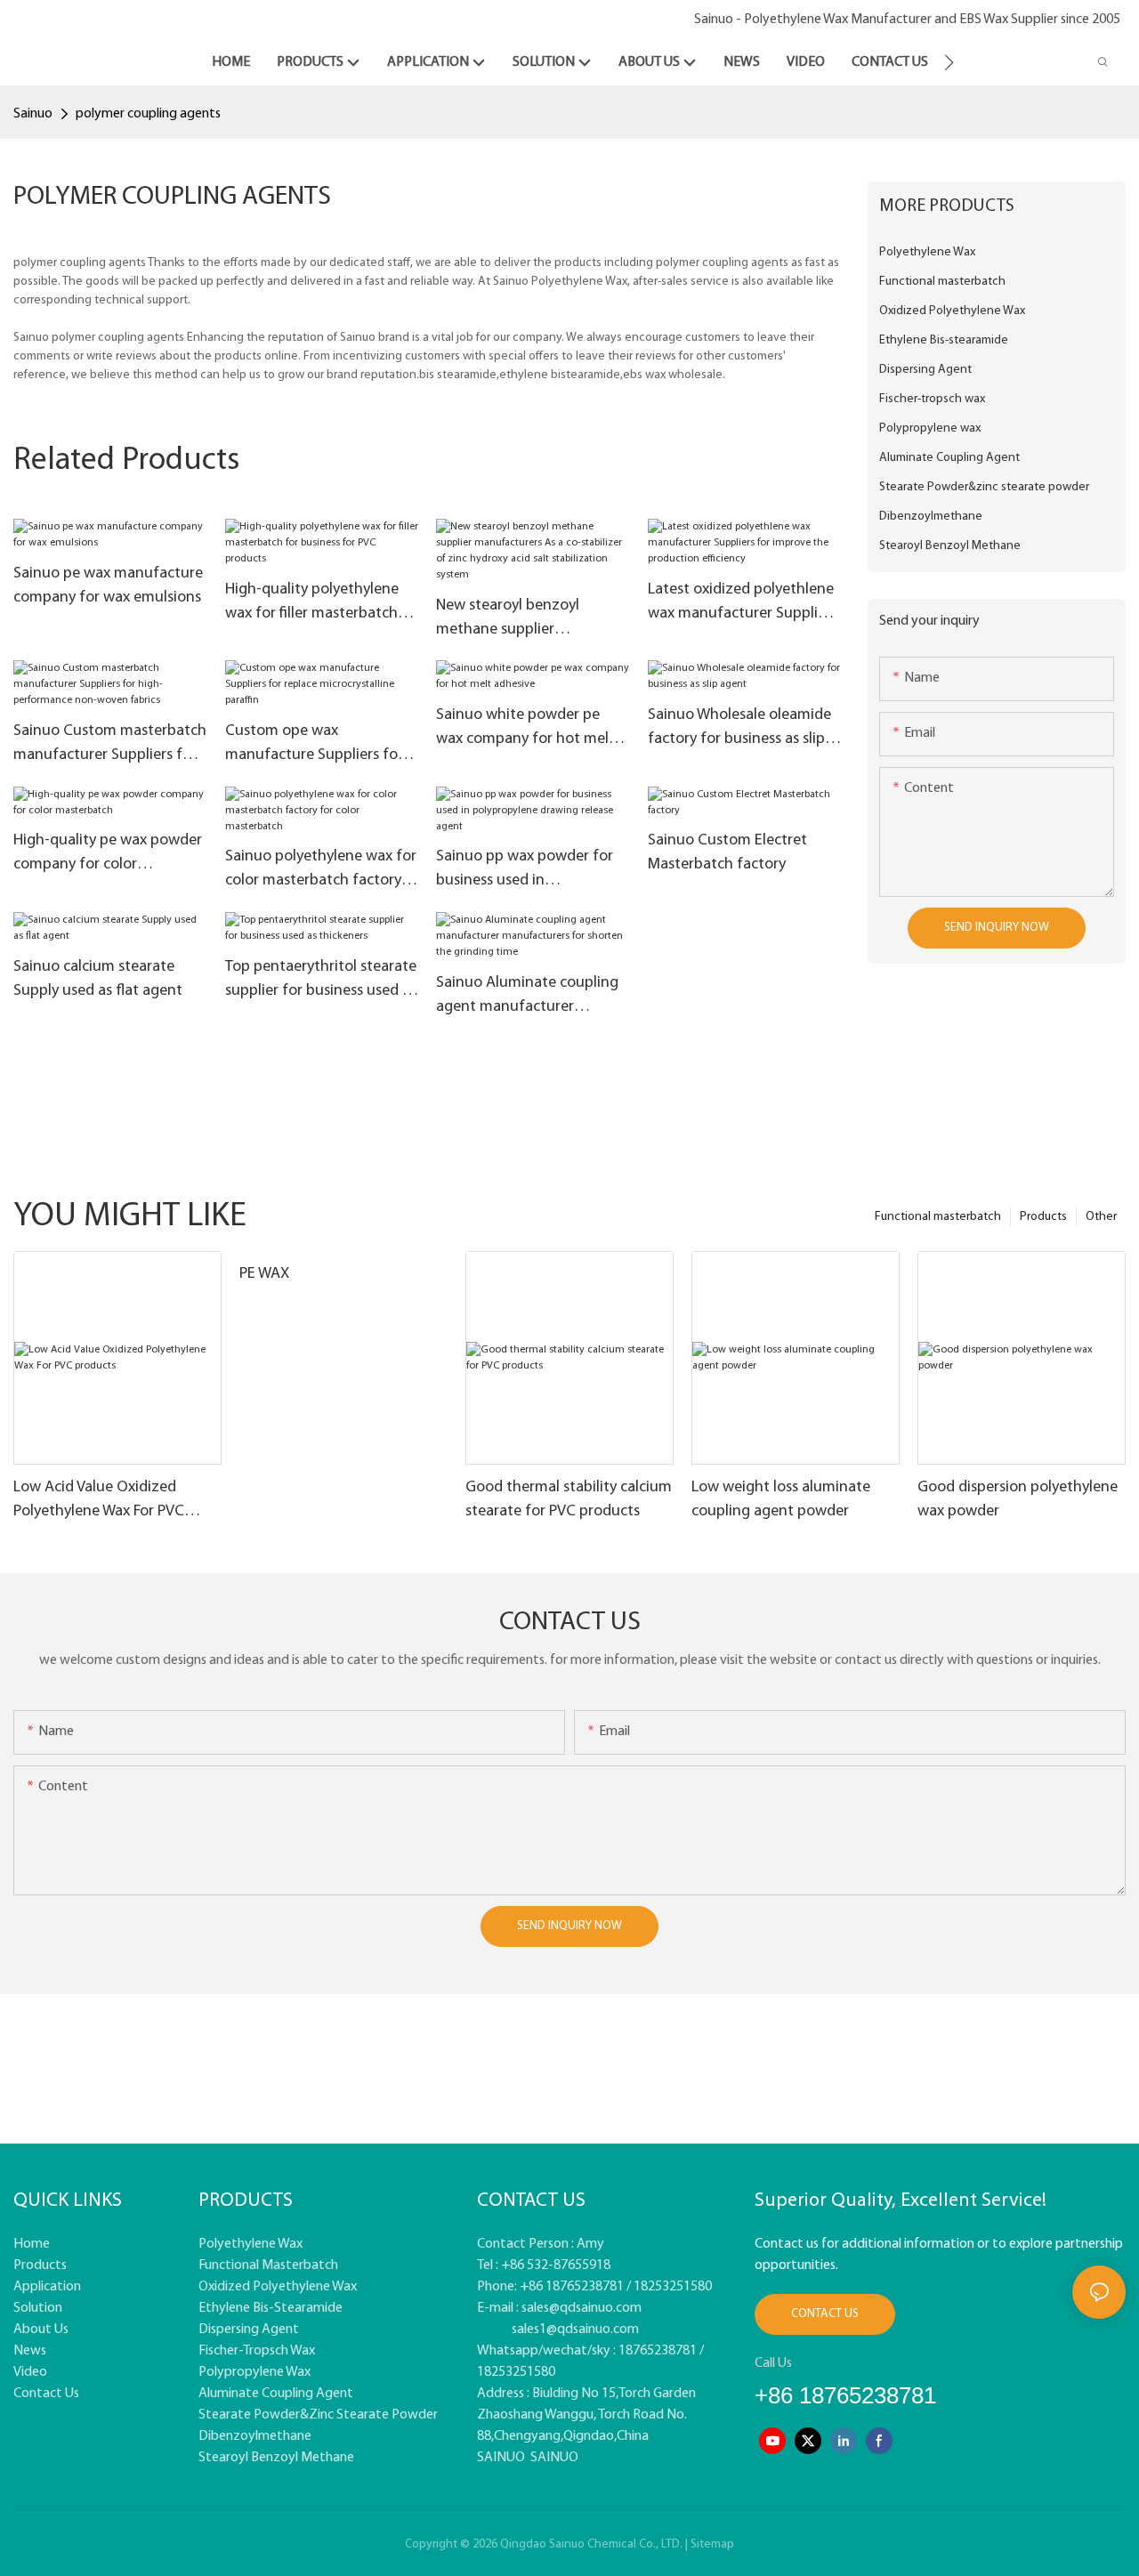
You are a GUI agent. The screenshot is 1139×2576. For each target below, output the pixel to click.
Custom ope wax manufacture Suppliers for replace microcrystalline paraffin (314, 746)
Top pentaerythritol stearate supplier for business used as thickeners (321, 981)
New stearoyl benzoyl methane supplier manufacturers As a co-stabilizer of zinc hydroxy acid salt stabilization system (533, 620)
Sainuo (33, 114)
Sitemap (712, 2544)
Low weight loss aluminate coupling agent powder (781, 1500)
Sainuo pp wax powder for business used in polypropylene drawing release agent (525, 871)
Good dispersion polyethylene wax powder (1018, 1500)
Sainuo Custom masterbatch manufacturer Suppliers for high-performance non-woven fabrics (110, 746)
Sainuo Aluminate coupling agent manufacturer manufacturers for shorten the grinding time (527, 997)
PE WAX (264, 1274)
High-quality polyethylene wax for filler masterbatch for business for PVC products (312, 604)
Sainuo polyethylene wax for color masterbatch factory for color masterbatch (321, 871)
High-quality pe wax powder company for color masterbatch (108, 855)
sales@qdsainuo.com (582, 2308)
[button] (949, 62)
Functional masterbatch (938, 1217)
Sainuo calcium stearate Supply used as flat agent (98, 979)
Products (1043, 1217)
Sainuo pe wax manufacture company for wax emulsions (108, 586)
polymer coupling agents (148, 114)
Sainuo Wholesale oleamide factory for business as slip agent (739, 730)
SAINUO (501, 2458)
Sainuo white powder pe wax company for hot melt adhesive (525, 730)
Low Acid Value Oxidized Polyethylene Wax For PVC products (99, 1502)
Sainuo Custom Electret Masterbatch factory (727, 853)
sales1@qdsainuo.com (575, 2330)
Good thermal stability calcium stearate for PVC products (569, 1500)
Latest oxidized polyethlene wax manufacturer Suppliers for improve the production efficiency (743, 604)
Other (1101, 1217)
